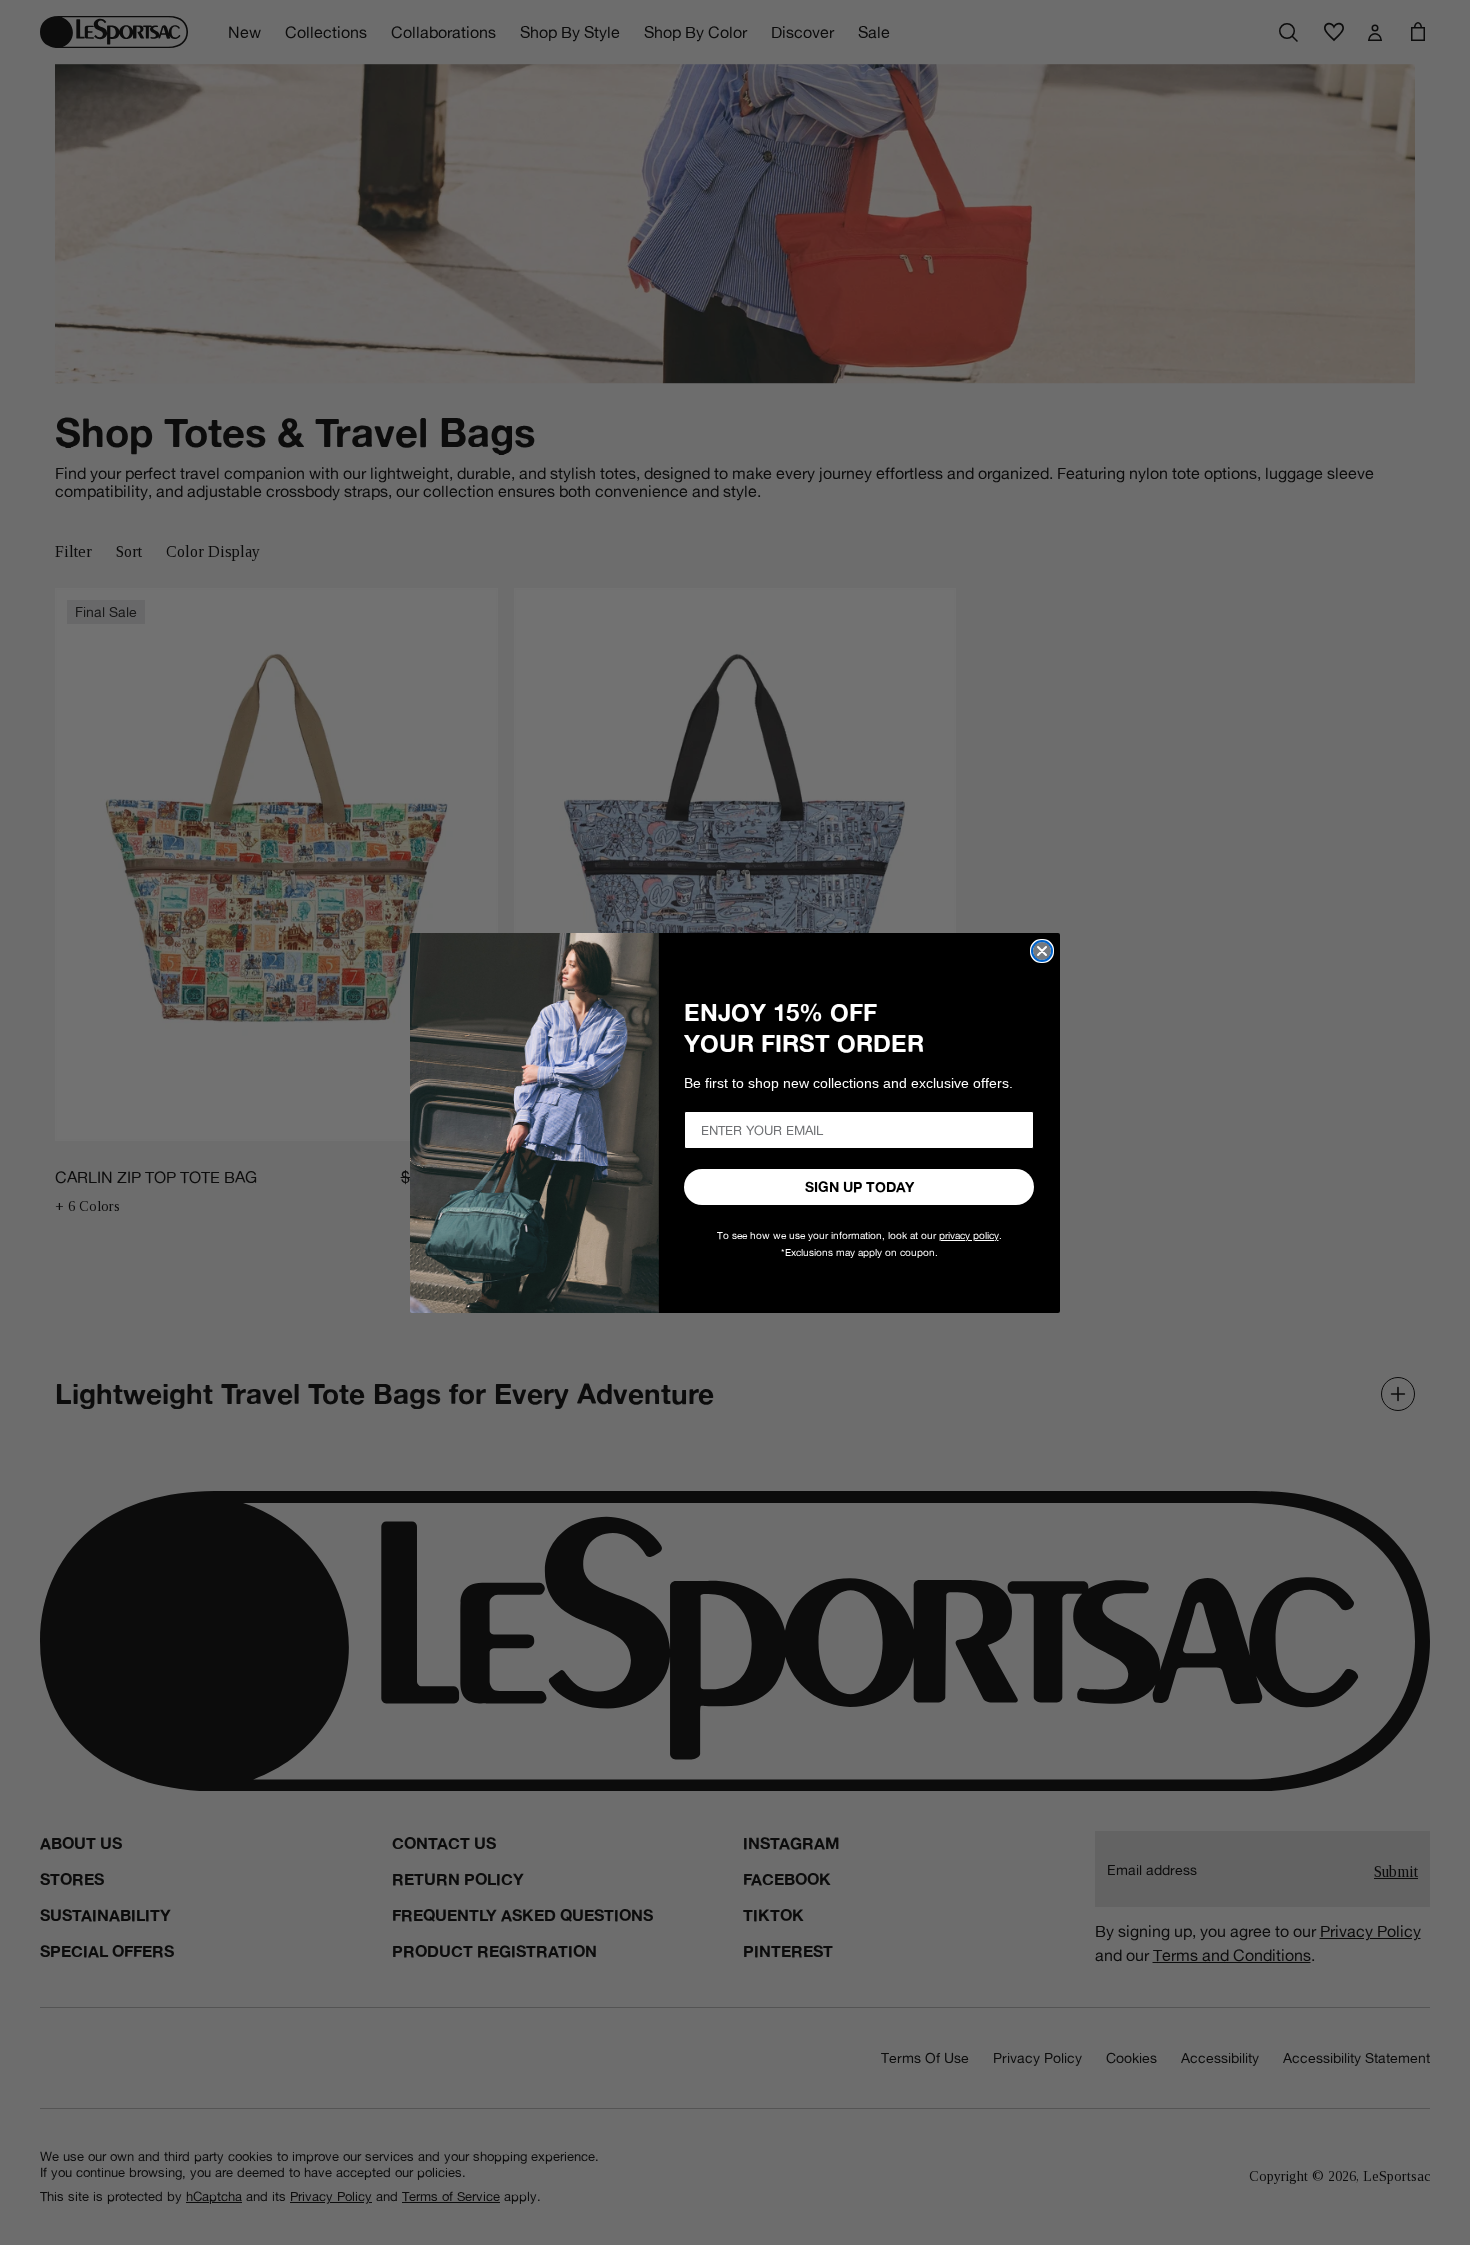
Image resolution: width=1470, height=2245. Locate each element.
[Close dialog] (1042, 951)
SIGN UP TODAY (859, 1187)
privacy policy (969, 1235)
